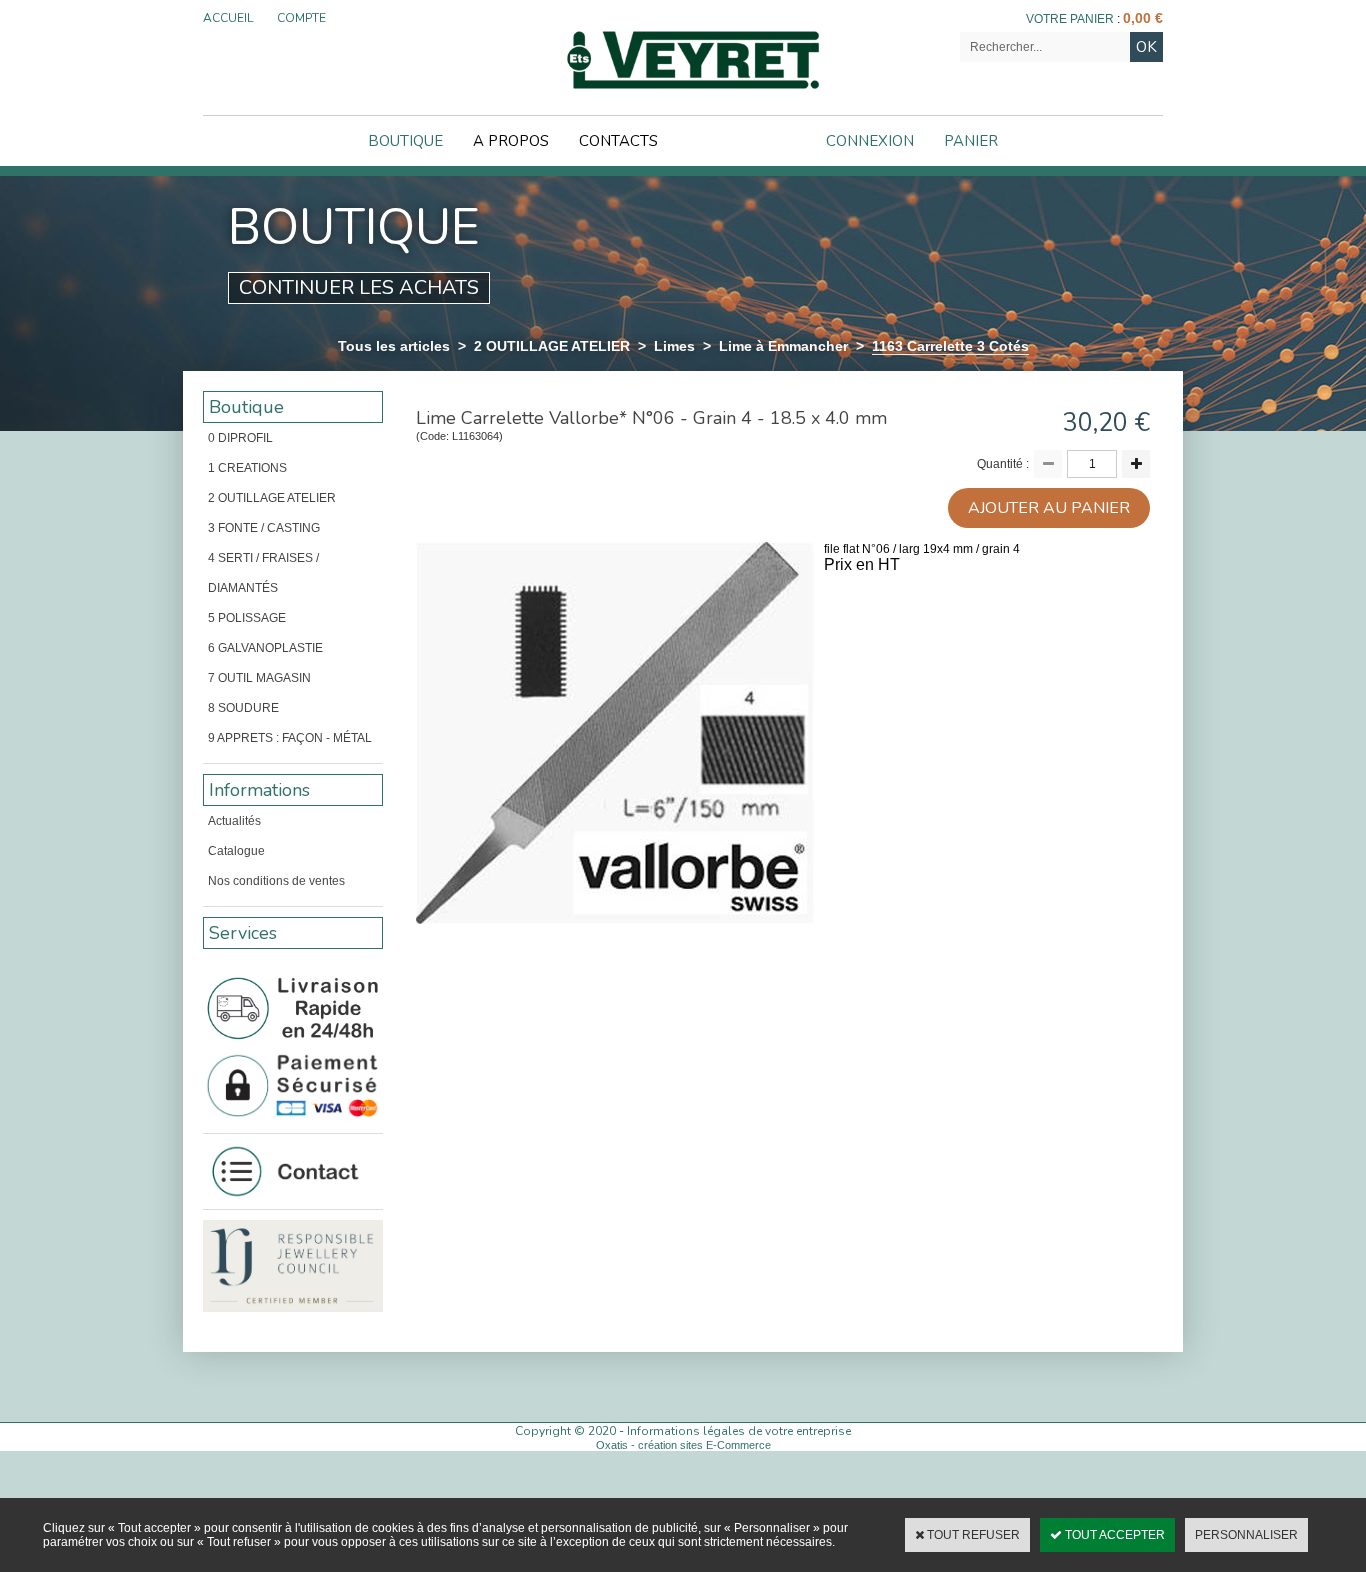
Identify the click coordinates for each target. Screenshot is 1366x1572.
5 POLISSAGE (247, 618)
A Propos (511, 141)
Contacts (618, 141)
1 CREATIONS (247, 468)
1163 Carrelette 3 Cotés (950, 346)
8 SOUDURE (243, 708)
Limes (674, 346)
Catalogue (236, 851)
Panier (971, 141)
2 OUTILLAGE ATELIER (552, 346)
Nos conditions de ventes (276, 881)
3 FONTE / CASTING (264, 528)
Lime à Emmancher (783, 346)
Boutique (405, 141)
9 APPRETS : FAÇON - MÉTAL (290, 738)
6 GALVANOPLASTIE (265, 648)
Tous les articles (394, 346)
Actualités (234, 821)
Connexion (870, 141)
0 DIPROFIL (240, 438)
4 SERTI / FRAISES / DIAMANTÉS (263, 573)
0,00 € (1143, 18)
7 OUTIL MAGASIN (259, 678)
